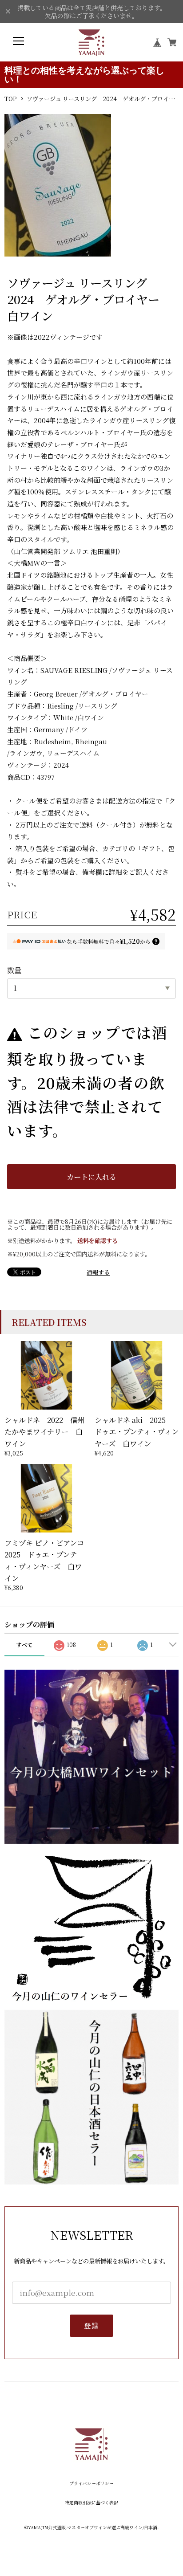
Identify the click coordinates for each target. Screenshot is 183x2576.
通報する (98, 1272)
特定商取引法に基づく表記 (91, 2503)
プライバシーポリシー (91, 2484)
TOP (10, 99)
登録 (91, 2325)
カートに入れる (91, 1177)
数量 (14, 970)
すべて (24, 1645)
